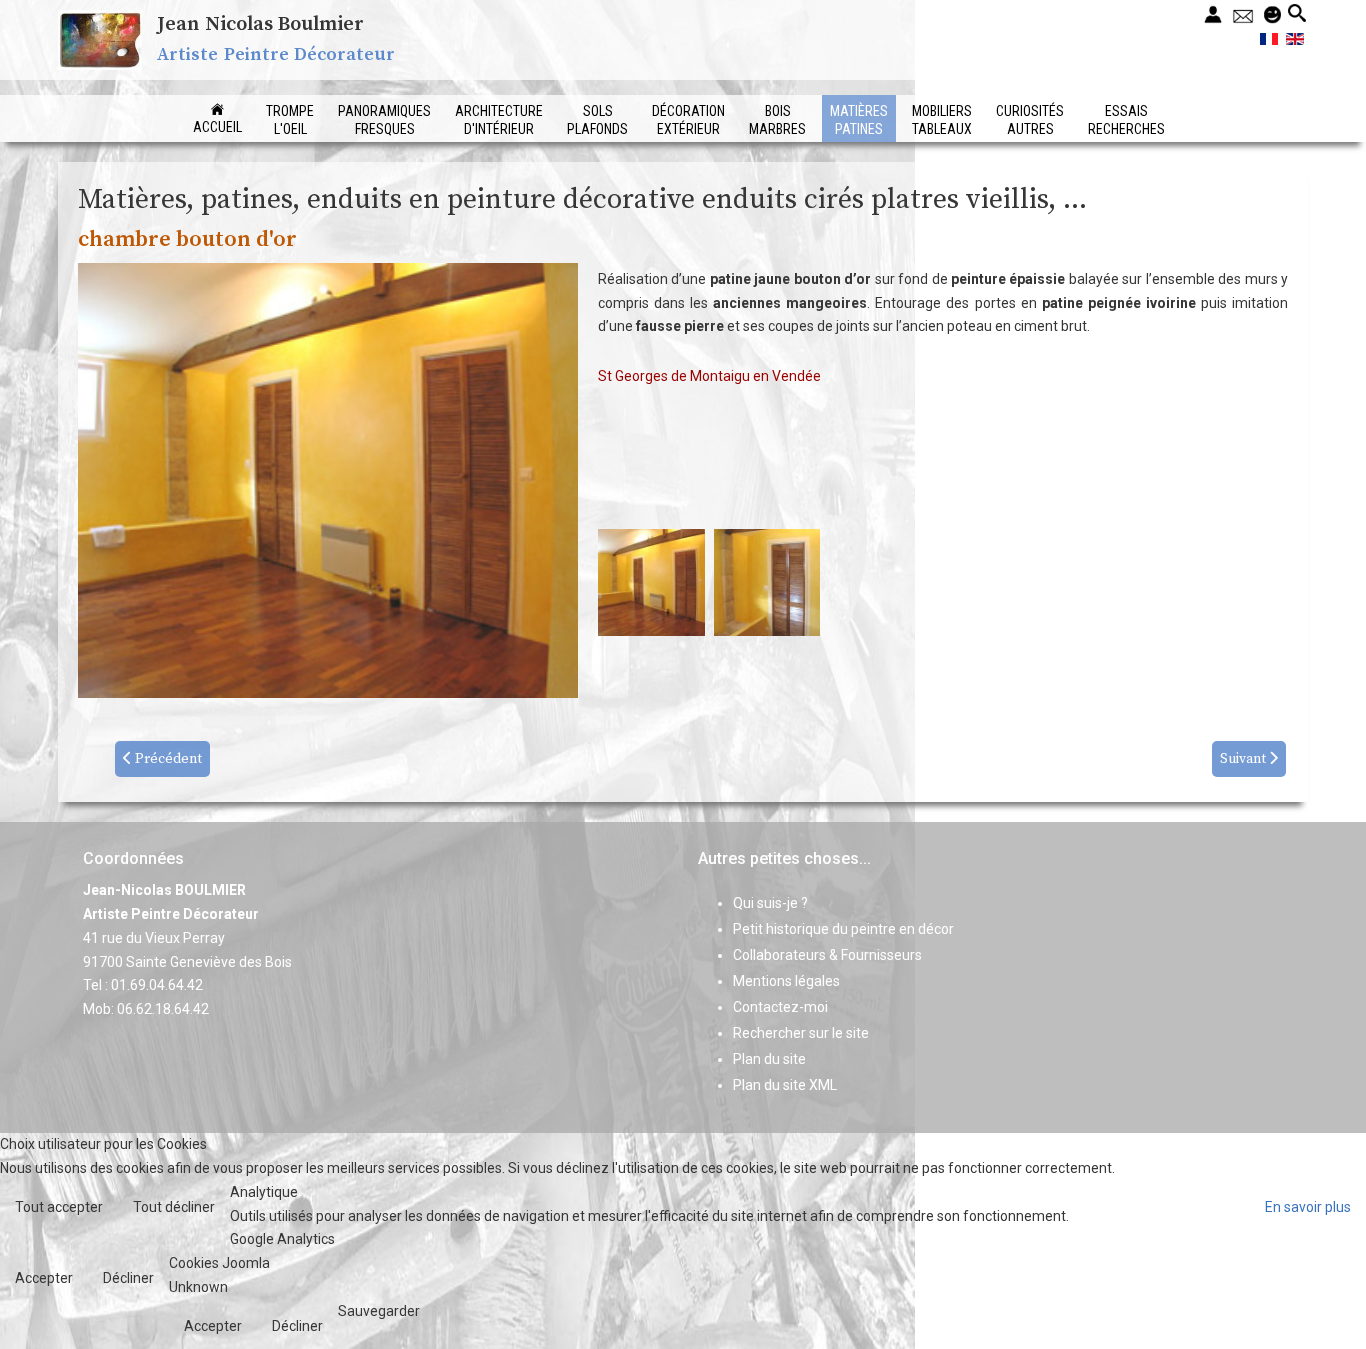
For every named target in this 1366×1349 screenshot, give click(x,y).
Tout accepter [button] (59, 1207)
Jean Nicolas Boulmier (260, 24)
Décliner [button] (128, 1278)
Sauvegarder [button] (379, 1311)
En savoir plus (1308, 1207)
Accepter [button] (44, 1278)
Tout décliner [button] (174, 1207)
